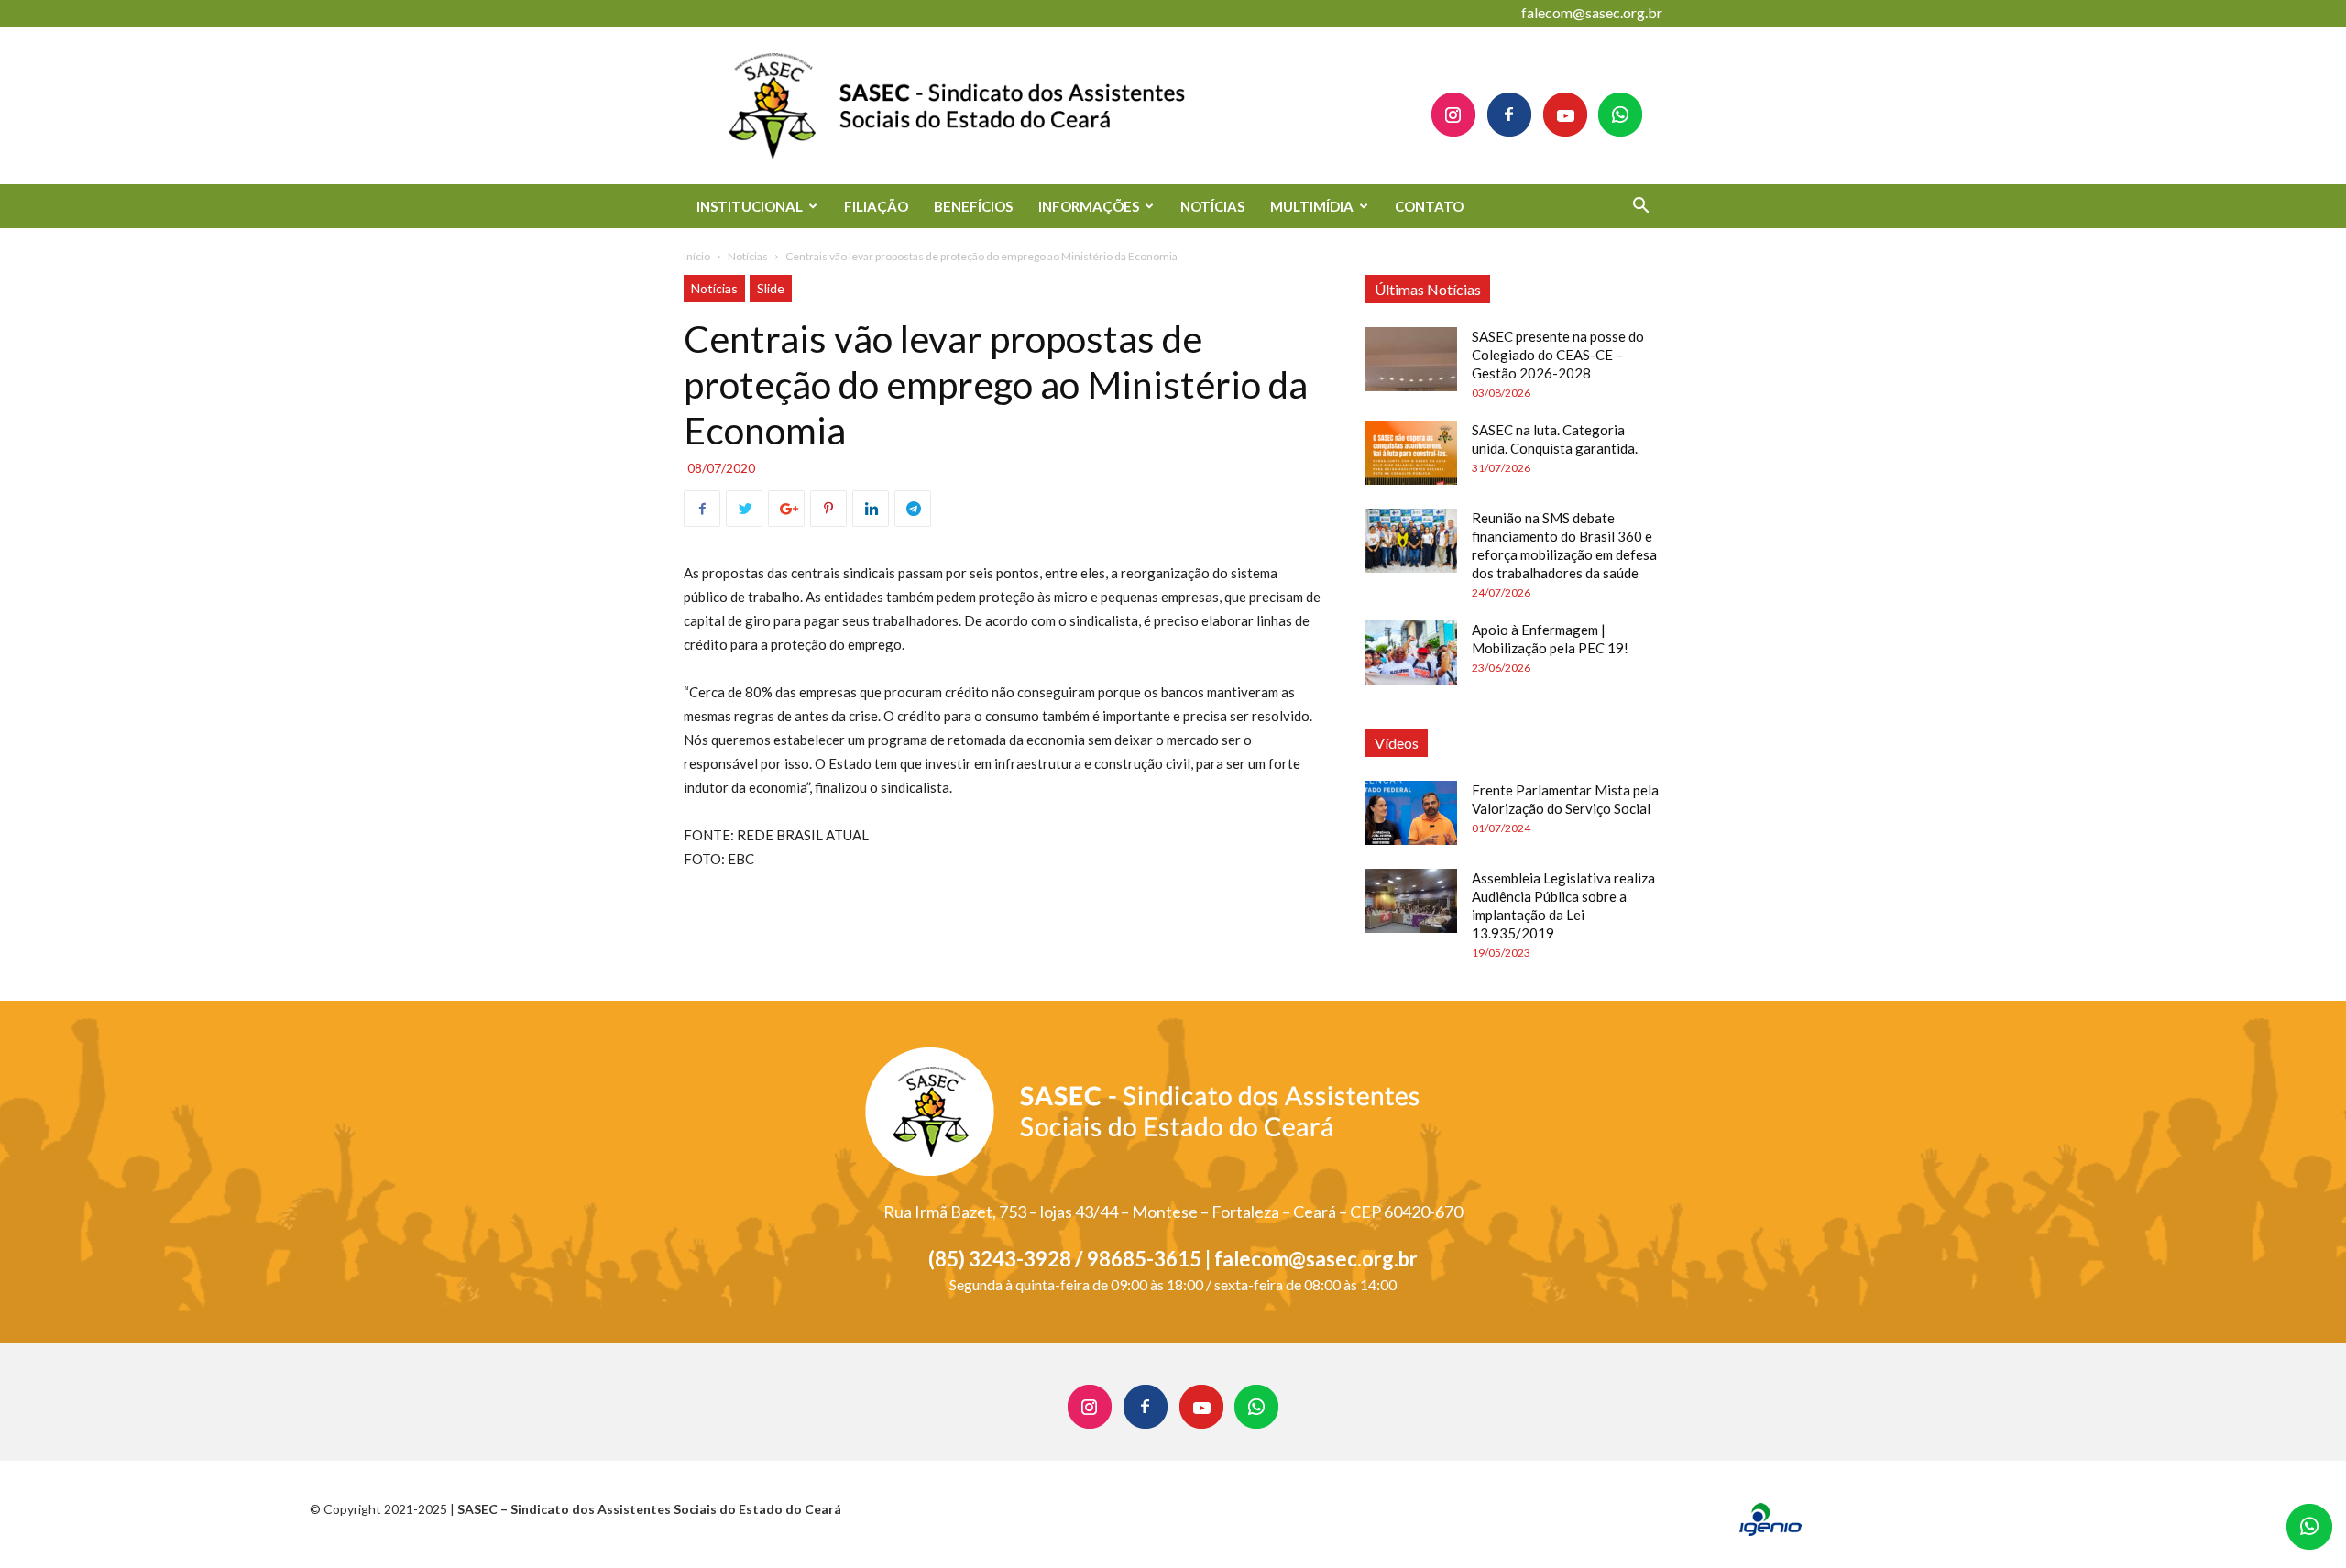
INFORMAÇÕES (1089, 206)
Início (697, 256)
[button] (1640, 208)
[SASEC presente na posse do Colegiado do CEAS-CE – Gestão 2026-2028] (1411, 359)
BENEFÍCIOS (973, 206)
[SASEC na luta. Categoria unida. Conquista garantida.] (1411, 453)
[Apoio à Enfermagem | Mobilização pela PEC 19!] (1411, 652)
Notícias (748, 256)
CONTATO (1429, 206)
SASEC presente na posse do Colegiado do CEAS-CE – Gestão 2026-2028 (1558, 355)
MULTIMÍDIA (1312, 206)
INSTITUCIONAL (750, 206)
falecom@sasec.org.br (1592, 12)
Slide (771, 288)
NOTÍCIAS (1212, 206)
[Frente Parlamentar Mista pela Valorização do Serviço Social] (1411, 813)
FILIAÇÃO (876, 206)
